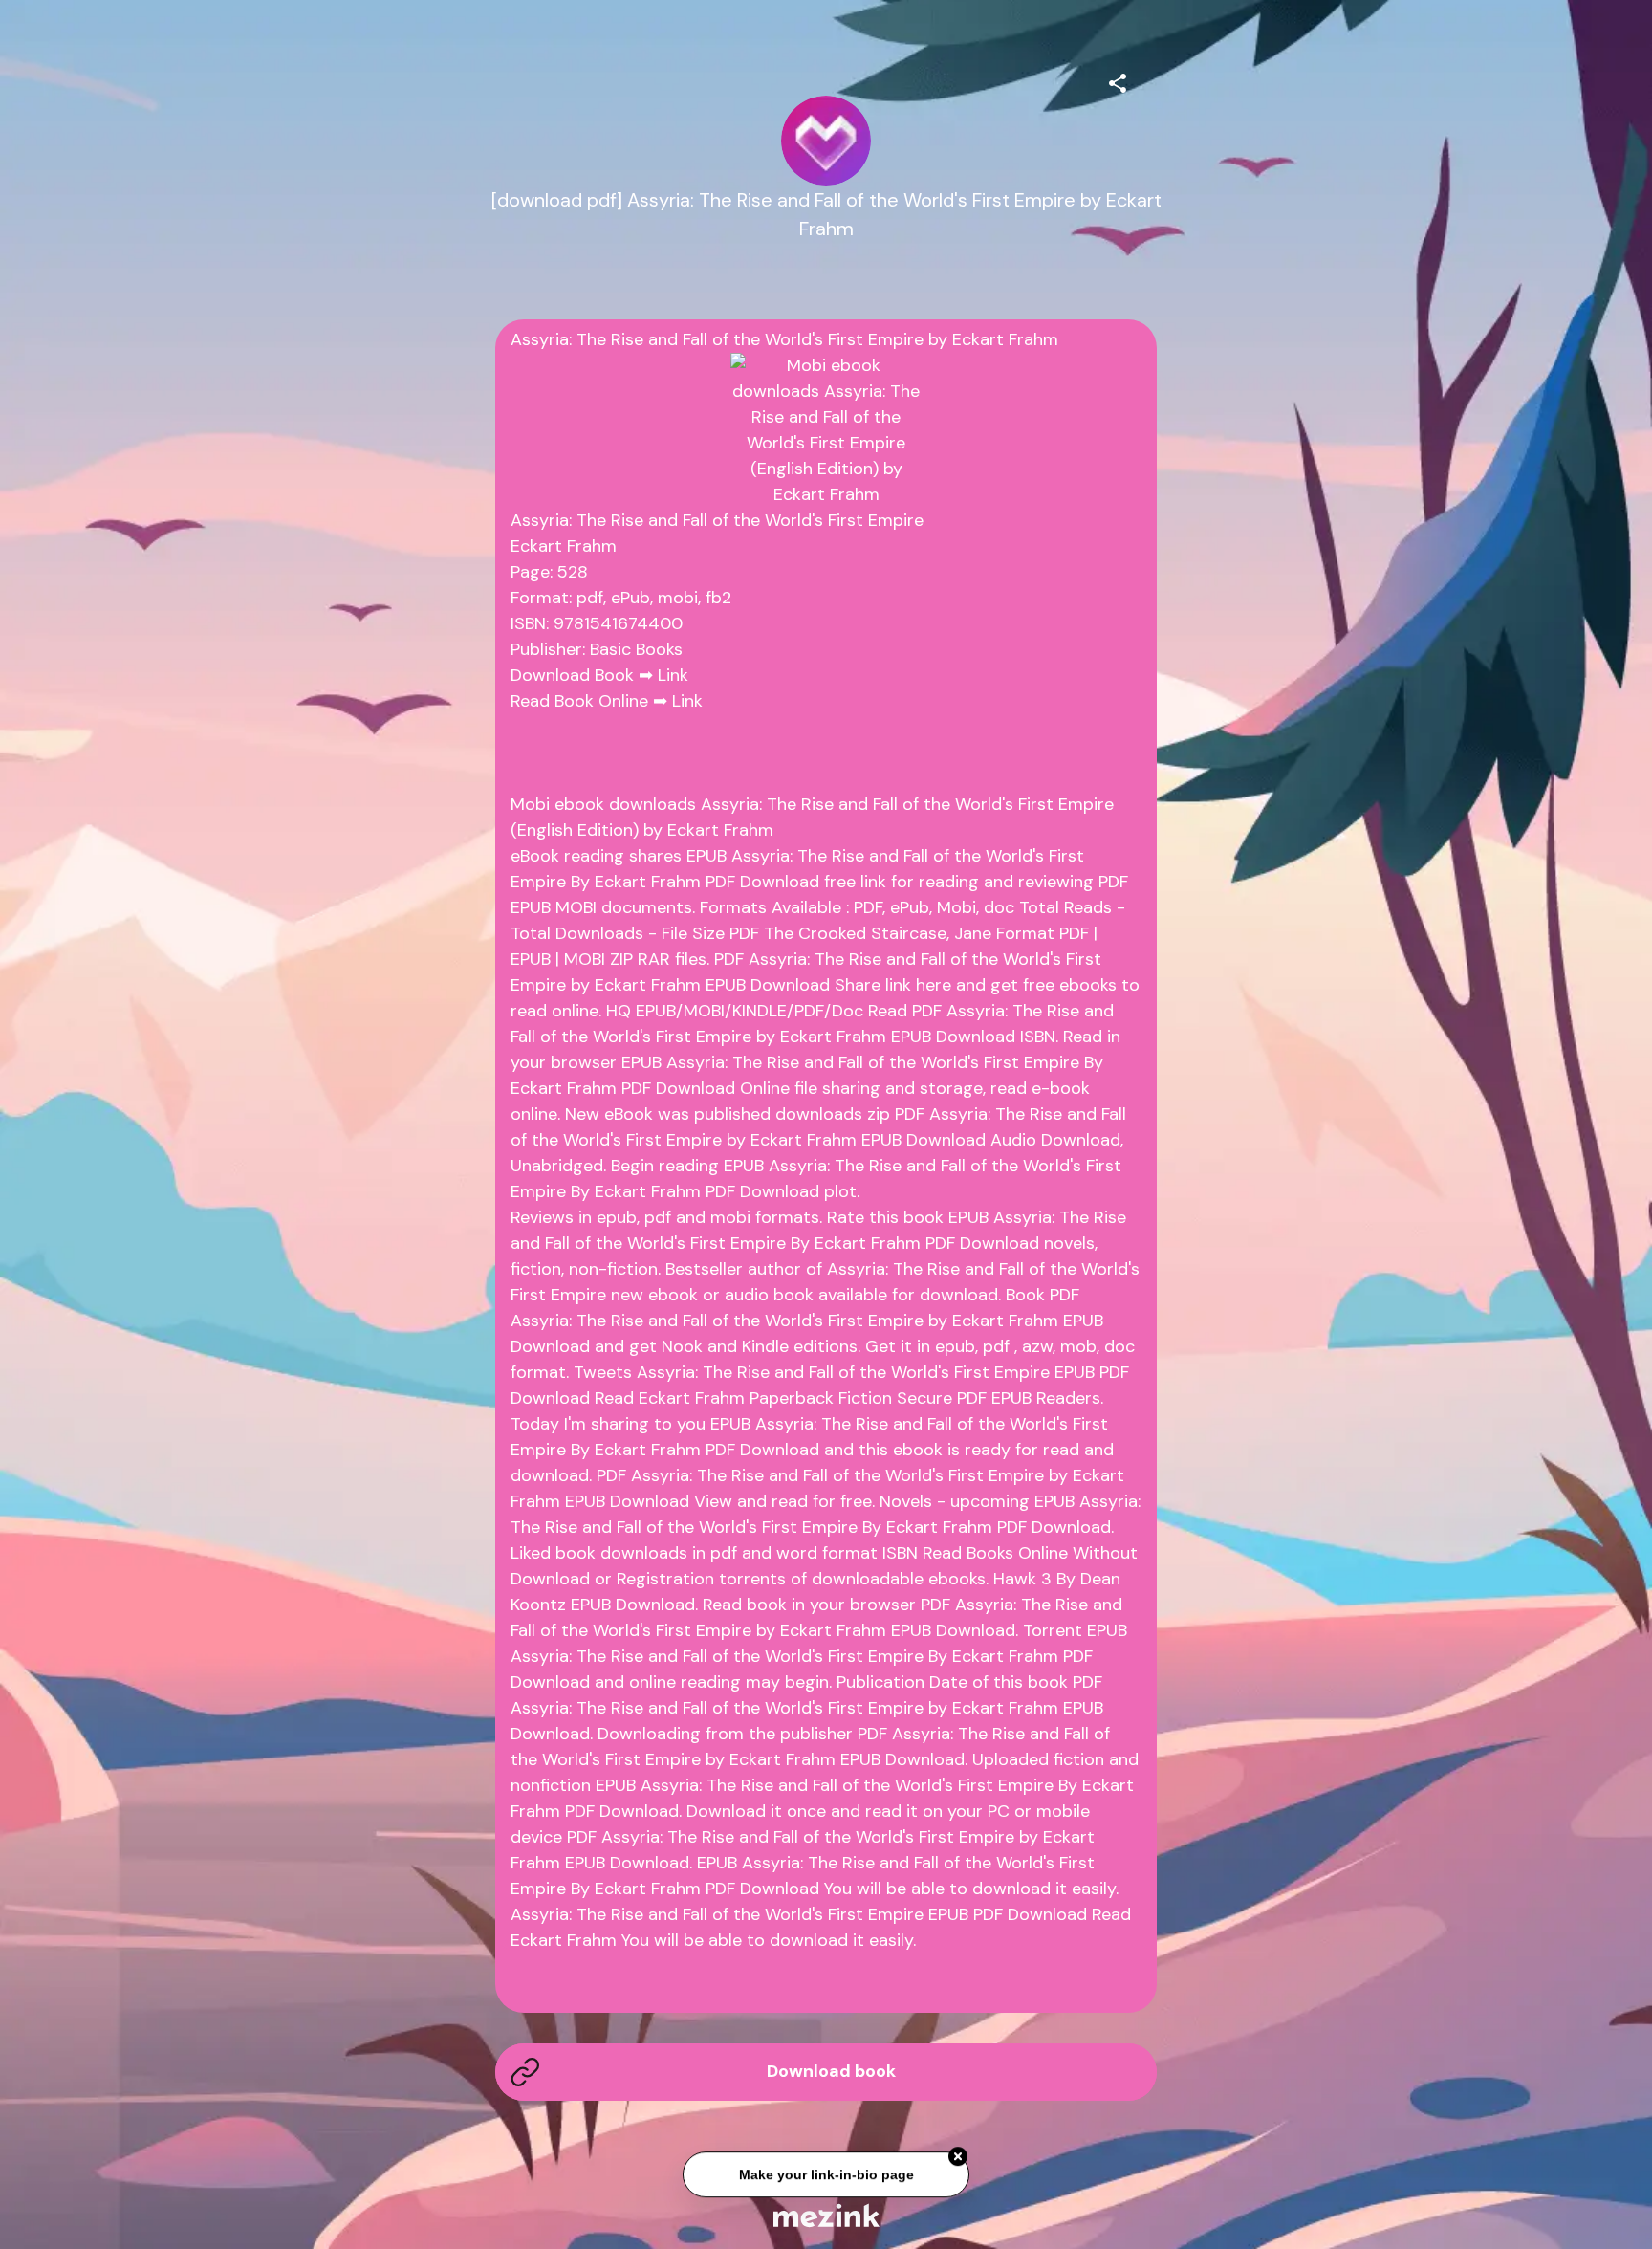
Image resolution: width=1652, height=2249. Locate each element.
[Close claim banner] (958, 2160)
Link (673, 675)
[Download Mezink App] (826, 2215)
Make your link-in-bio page (826, 2178)
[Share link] (1118, 80)
